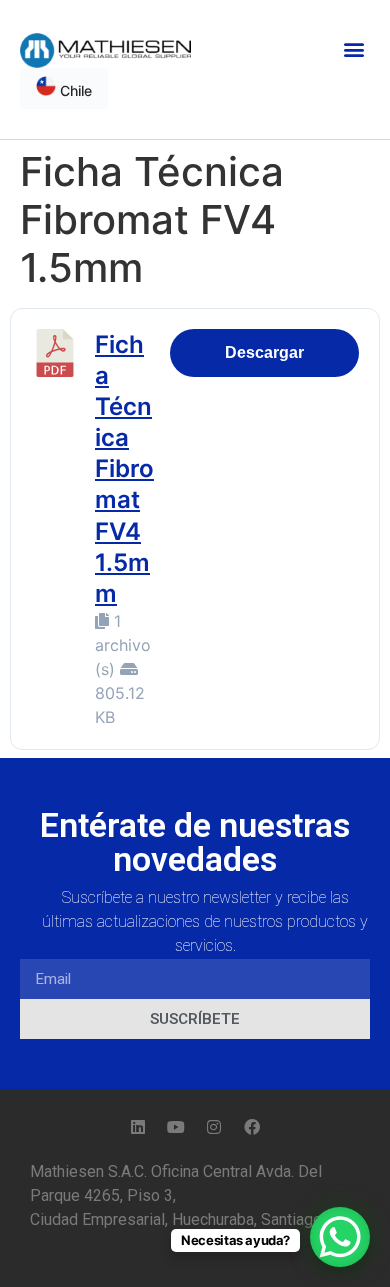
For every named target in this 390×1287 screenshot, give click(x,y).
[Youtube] (176, 1127)
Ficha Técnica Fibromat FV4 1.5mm (124, 469)
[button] (353, 48)
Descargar (264, 352)
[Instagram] (214, 1127)
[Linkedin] (138, 1127)
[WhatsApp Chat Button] (340, 1237)
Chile (74, 90)
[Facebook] (252, 1127)
